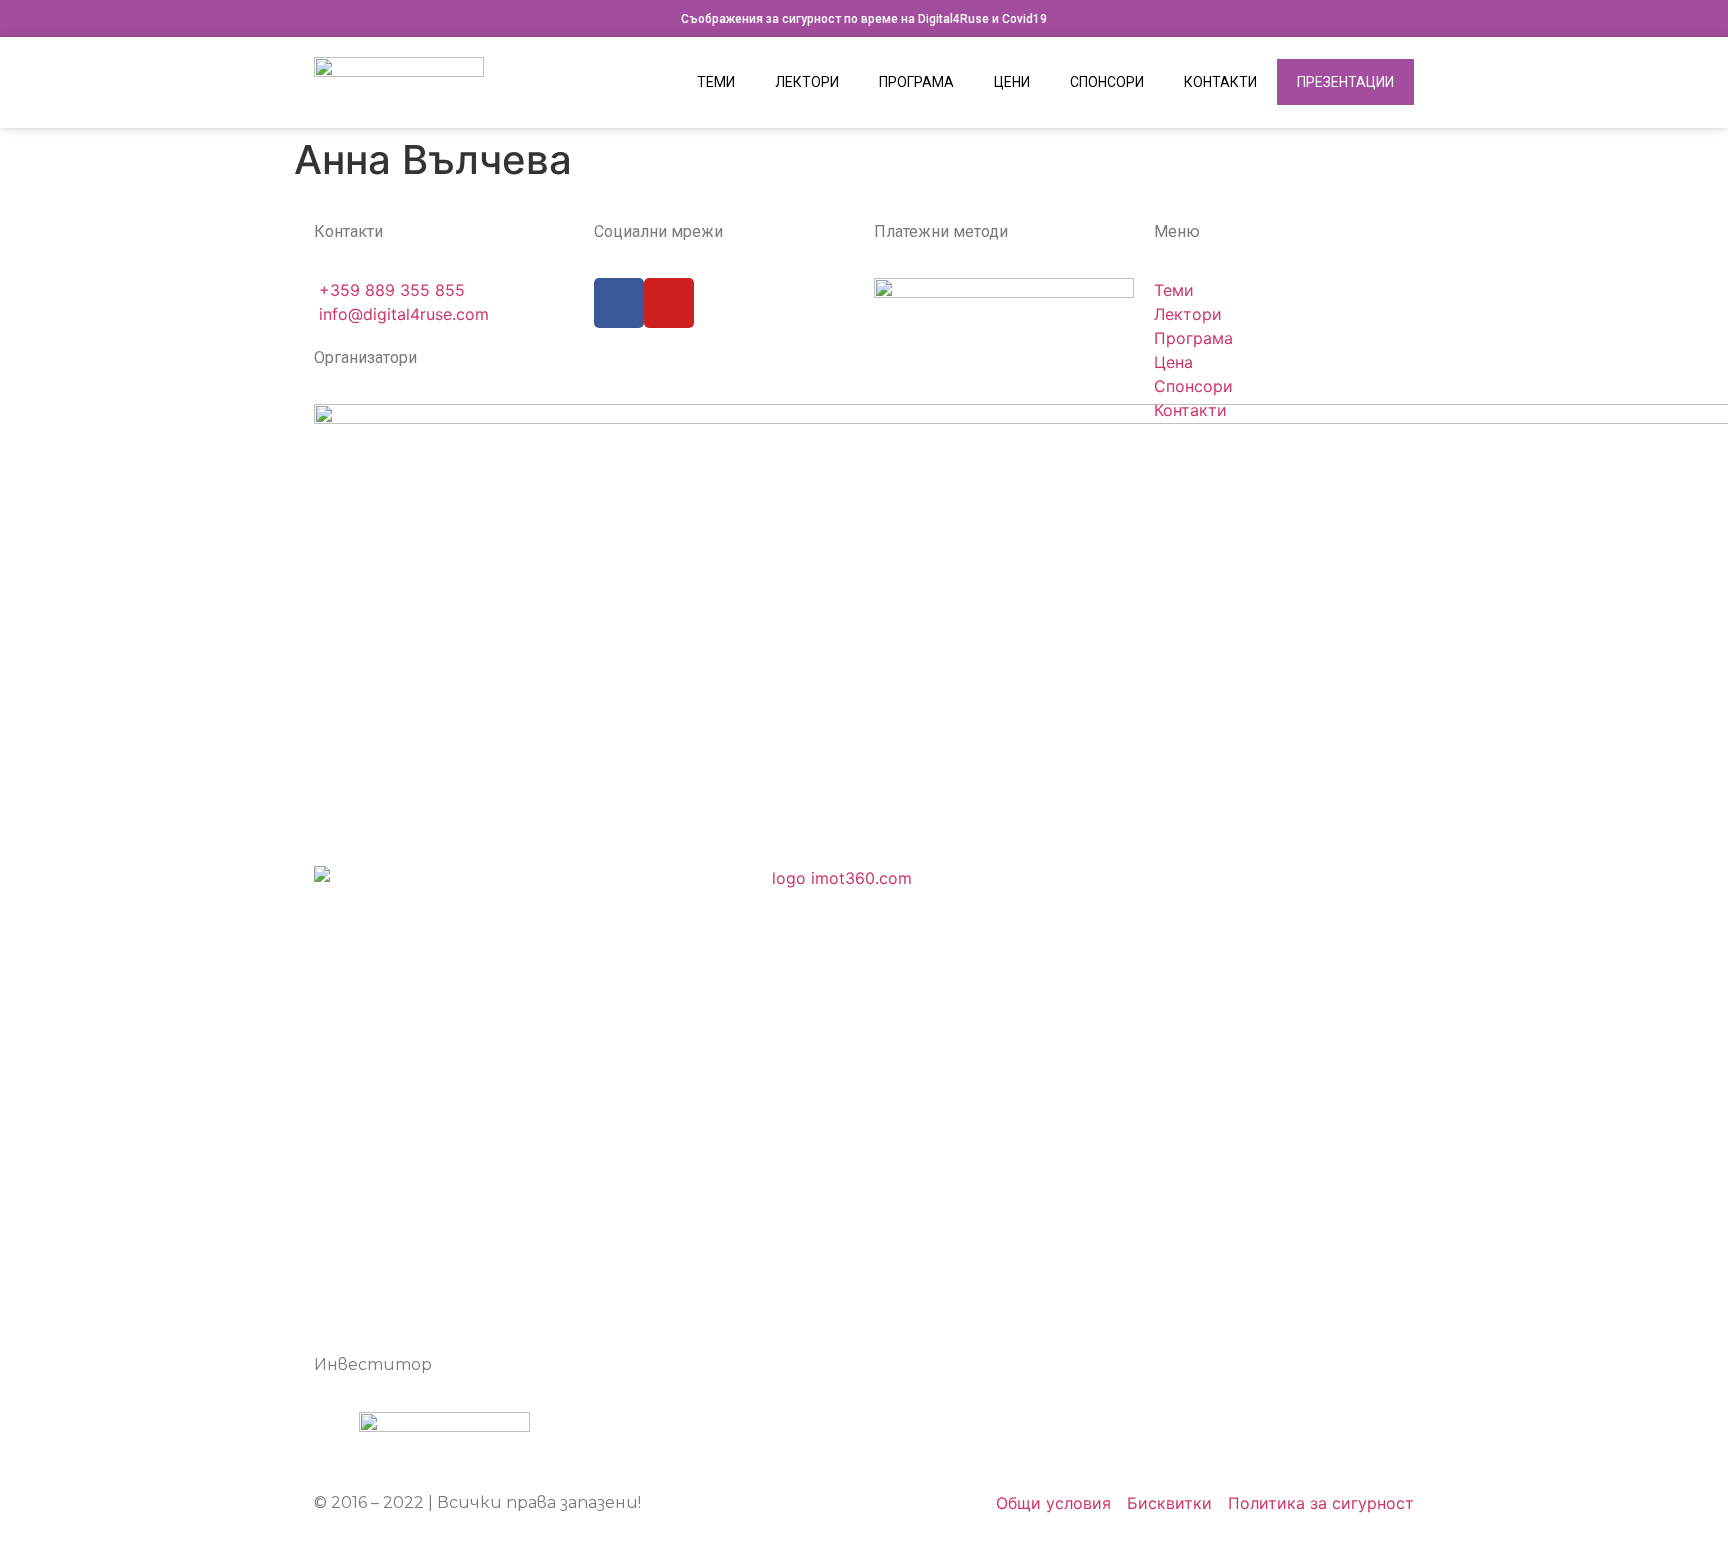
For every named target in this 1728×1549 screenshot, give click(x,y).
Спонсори (1107, 82)
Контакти (1220, 82)
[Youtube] (669, 303)
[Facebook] (619, 303)
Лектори (807, 82)
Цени (1012, 82)
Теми (716, 82)
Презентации (1345, 82)
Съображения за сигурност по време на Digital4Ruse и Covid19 (864, 19)
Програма (916, 82)
